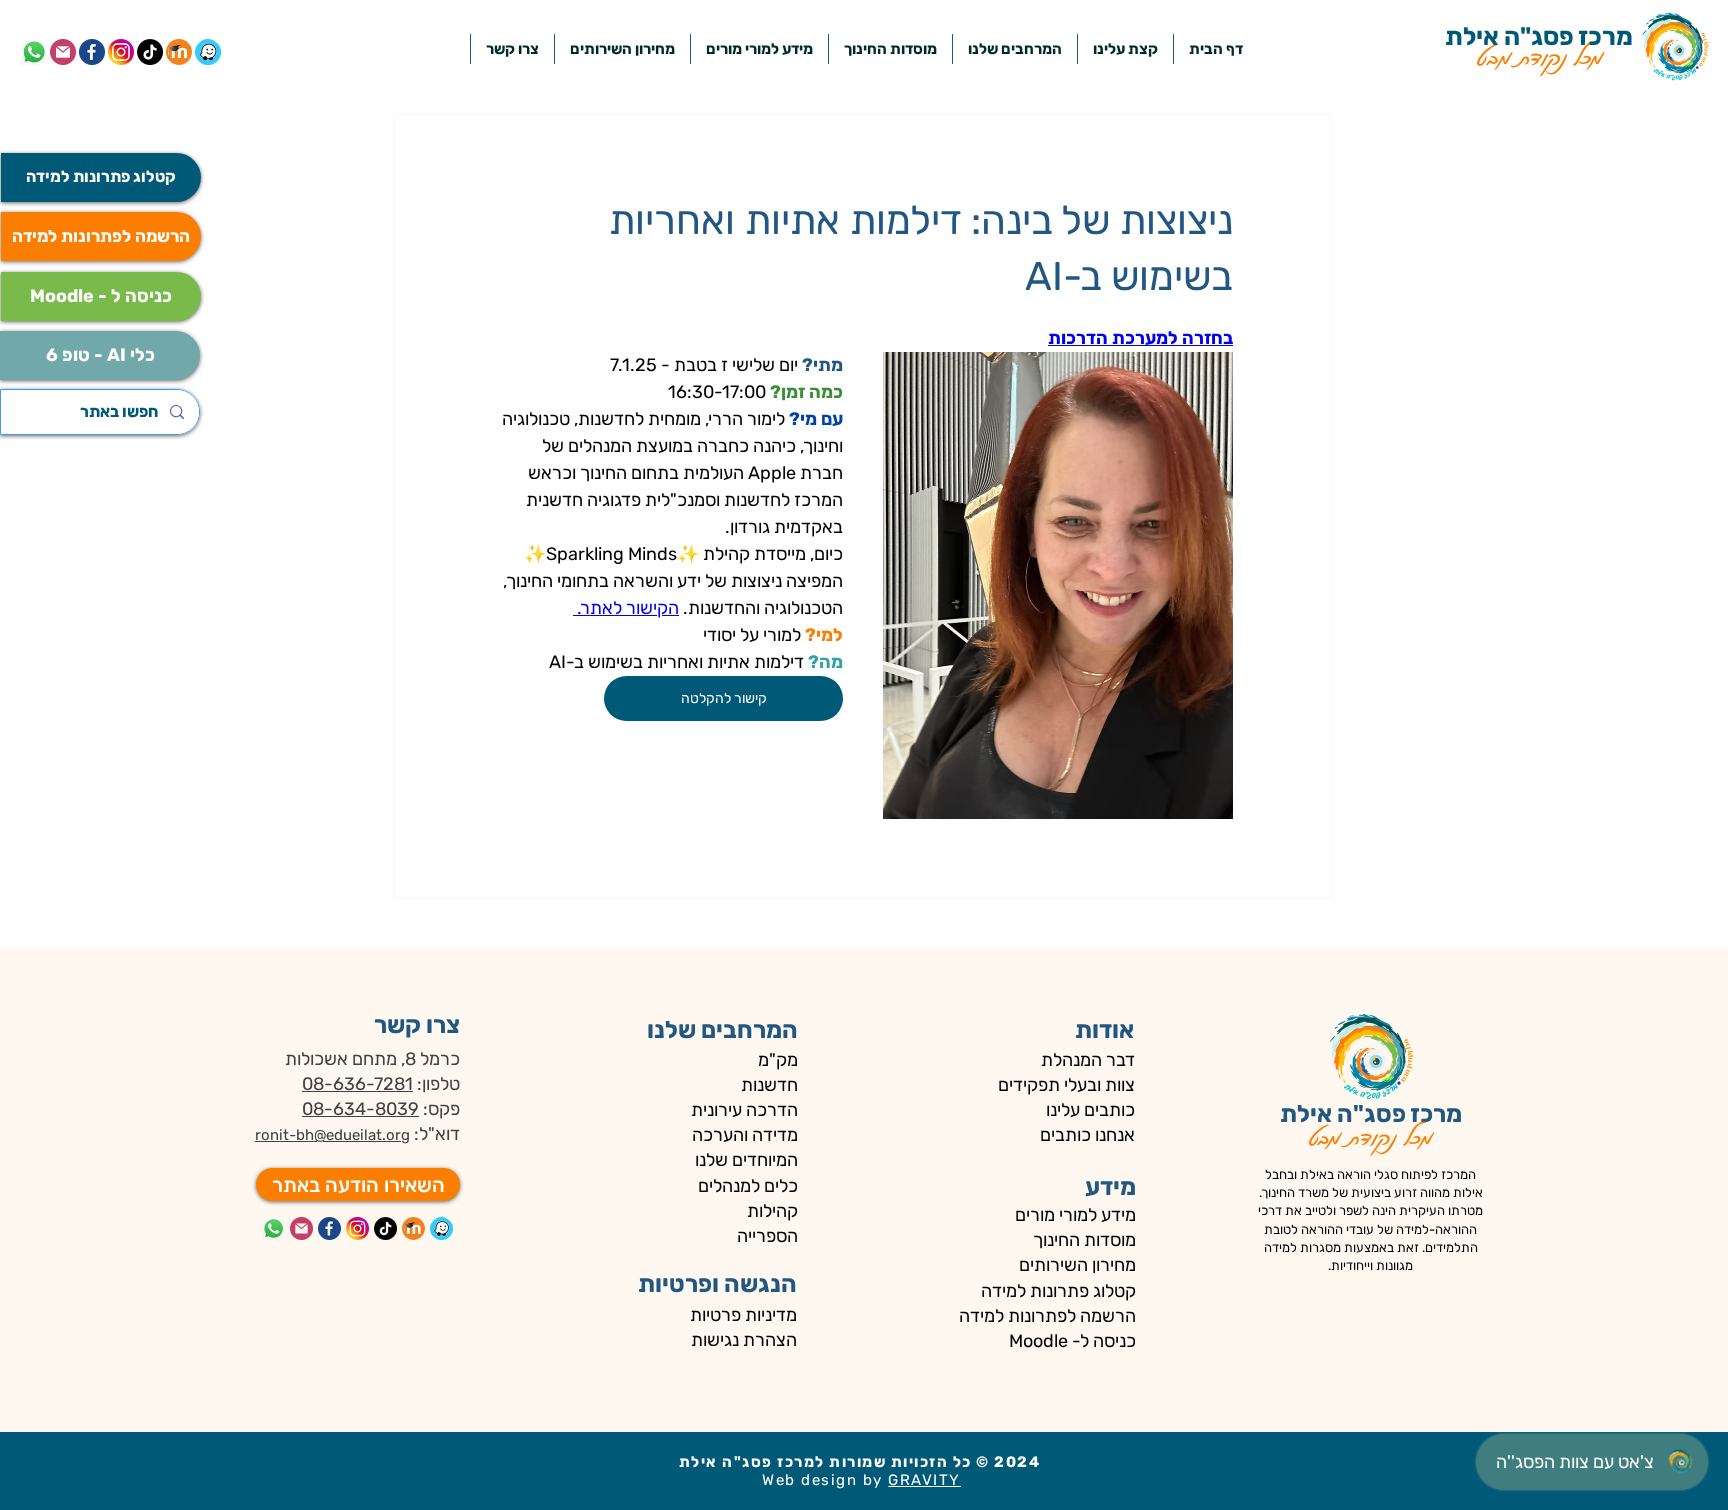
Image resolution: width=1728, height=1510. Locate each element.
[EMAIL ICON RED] (301, 1228)
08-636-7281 (357, 1084)
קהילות (772, 1211)
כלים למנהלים (748, 1186)
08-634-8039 (360, 1109)
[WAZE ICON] (441, 1228)
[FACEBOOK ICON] (329, 1228)
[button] (1014, 49)
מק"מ (778, 1060)
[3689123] (121, 52)
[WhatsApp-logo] (34, 52)
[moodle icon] (179, 52)
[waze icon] (208, 52)
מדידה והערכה (745, 1135)
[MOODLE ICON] (413, 1228)
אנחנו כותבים (1087, 1135)
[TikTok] (150, 52)
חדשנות (767, 1085)
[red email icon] (63, 52)
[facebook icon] (92, 52)
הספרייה (767, 1236)
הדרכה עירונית (744, 1110)
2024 (1019, 1462)
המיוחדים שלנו (746, 1160)
